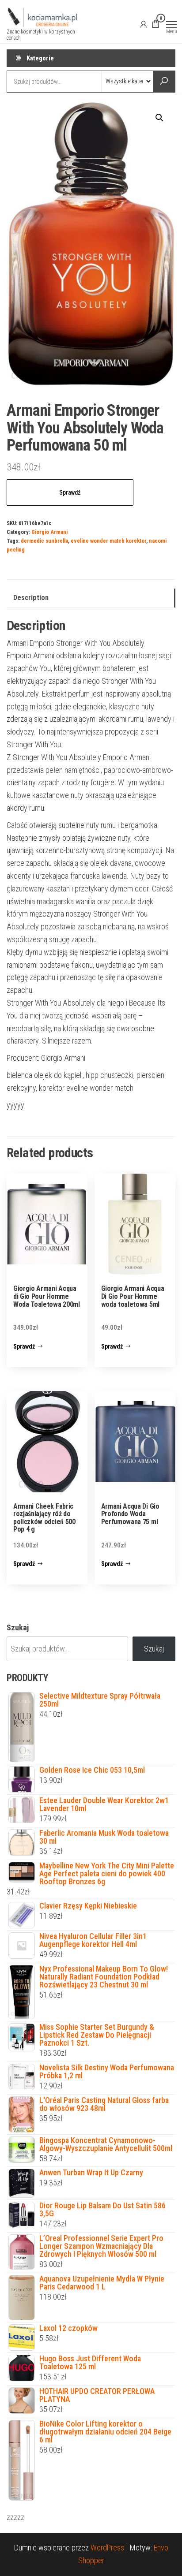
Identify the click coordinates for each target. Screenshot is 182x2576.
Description (31, 598)
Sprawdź (70, 492)
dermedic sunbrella (44, 541)
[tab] (91, 598)
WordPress (107, 2548)
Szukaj (18, 1627)
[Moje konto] (144, 24)
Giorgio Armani (49, 532)
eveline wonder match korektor (108, 541)
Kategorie (40, 58)
